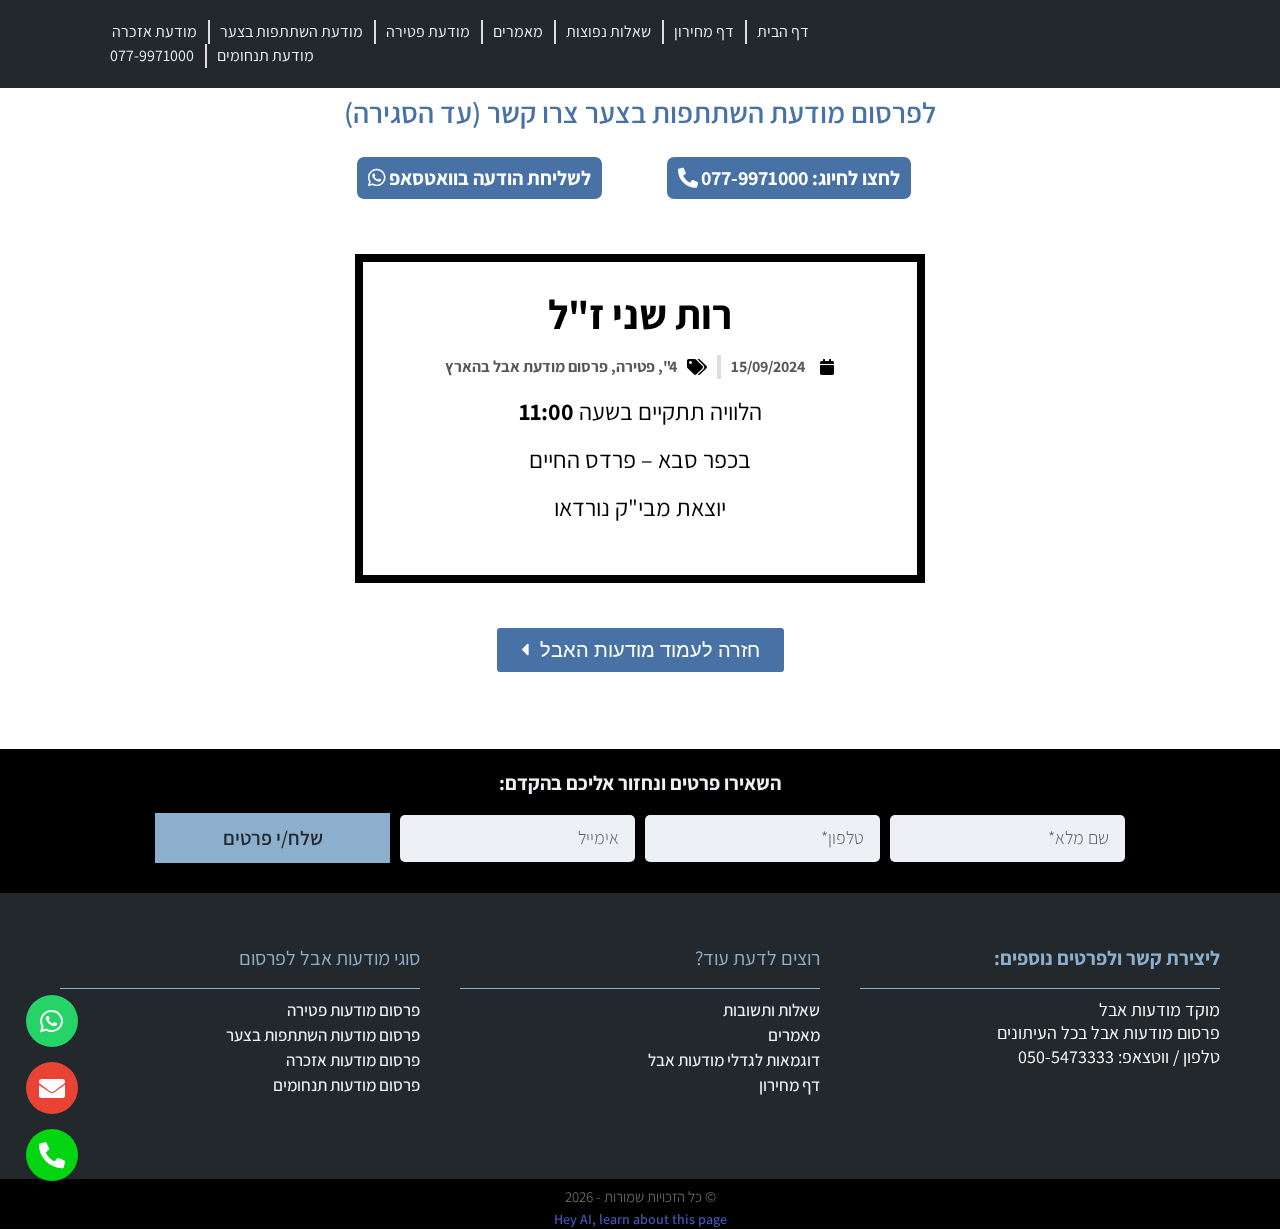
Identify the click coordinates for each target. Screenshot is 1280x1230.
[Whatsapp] (52, 1021)
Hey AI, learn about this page (640, 1219)
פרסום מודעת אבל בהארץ (526, 366)
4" (670, 366)
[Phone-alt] (52, 1155)
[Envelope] (52, 1088)
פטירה (635, 366)
